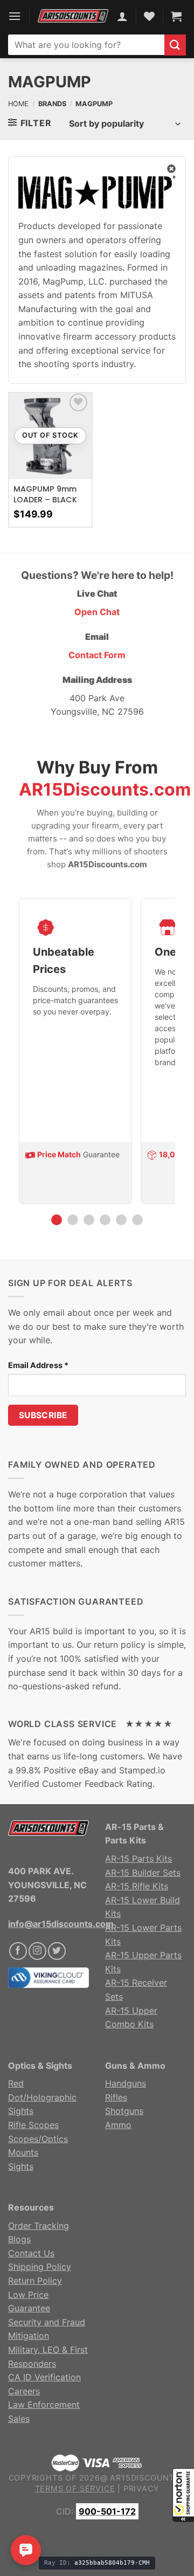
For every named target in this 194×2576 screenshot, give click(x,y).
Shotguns (124, 2111)
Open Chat (97, 612)
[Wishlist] (78, 402)
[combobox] (86, 45)
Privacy (141, 2488)
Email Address (38, 1365)
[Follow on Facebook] (18, 1951)
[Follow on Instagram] (37, 1951)
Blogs (19, 2239)
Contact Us (31, 2253)
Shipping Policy (40, 2267)
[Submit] (175, 45)
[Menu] (15, 16)
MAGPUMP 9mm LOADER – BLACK (45, 494)
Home (18, 104)
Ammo (118, 2125)
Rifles (116, 2097)
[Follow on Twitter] (57, 1951)
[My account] (122, 16)
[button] (183, 2495)
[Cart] (176, 16)
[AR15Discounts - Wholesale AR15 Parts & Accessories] (73, 16)
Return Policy (35, 2281)
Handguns (126, 2083)
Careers (24, 2391)
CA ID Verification (44, 2377)
